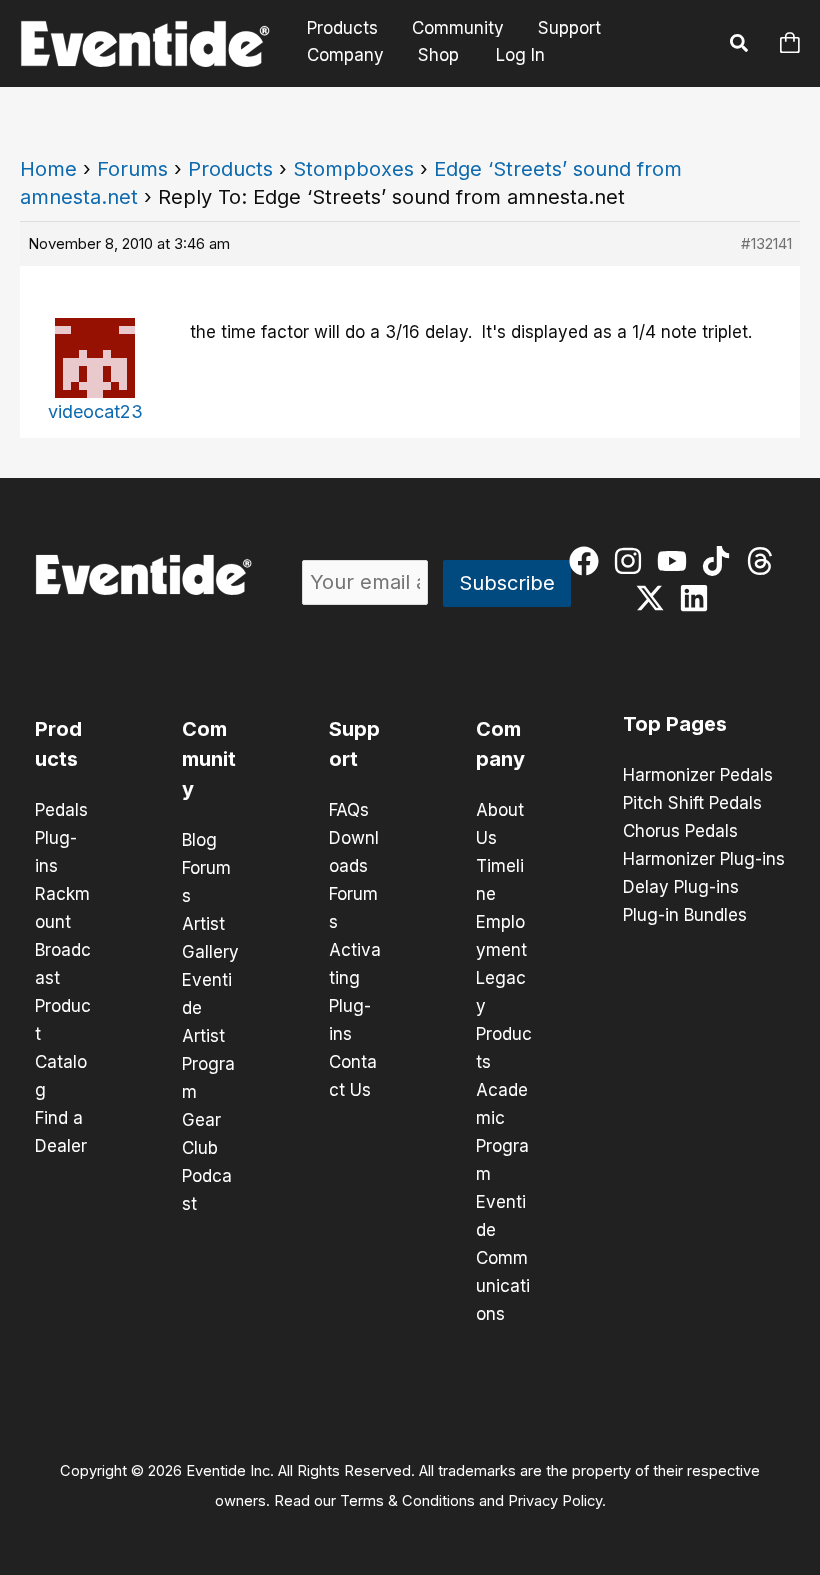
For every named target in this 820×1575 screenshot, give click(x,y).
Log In (520, 55)
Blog (199, 840)
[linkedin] (698, 598)
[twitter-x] (654, 598)
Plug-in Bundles (685, 915)
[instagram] (632, 561)
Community (458, 28)
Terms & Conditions (407, 1501)
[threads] (764, 561)
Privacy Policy (555, 1501)
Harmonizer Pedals (698, 775)
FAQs (349, 810)
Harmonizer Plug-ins (704, 859)
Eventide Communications (503, 1258)
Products (342, 28)
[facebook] (588, 561)
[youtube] (676, 561)
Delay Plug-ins (681, 887)
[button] (740, 46)
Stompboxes (353, 169)
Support (569, 28)
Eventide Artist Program (208, 1036)
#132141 (766, 243)
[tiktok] (720, 561)
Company (345, 55)
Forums (132, 169)
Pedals (61, 810)
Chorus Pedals (680, 831)
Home (48, 169)
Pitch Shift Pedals (692, 803)
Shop (438, 55)
